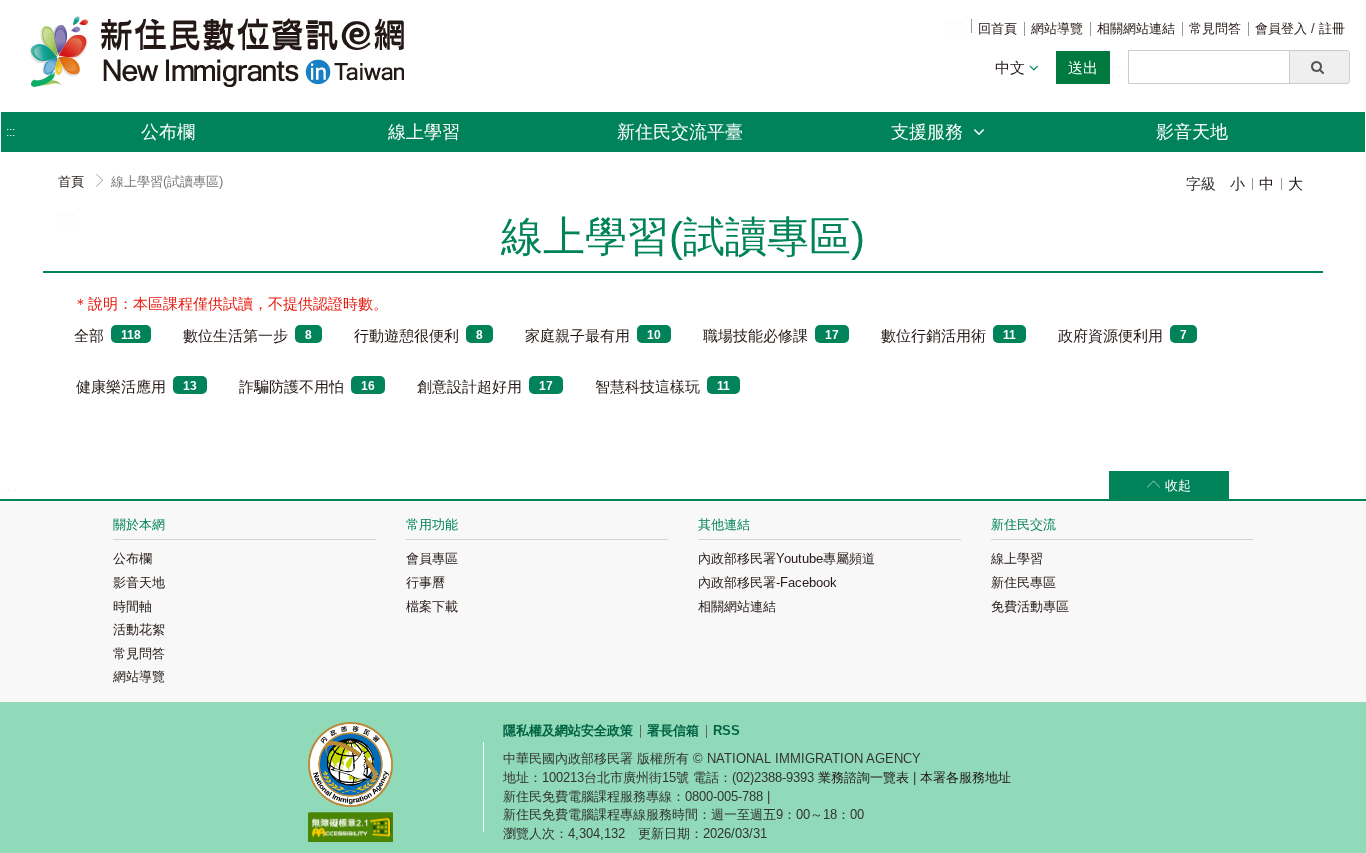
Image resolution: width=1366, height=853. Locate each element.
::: (955, 26)
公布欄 (168, 132)
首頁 (71, 181)
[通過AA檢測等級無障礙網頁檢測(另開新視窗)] (350, 829)
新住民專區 (1023, 582)
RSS (726, 730)
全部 (107, 335)
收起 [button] (1178, 485)
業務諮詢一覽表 (863, 777)
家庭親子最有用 (593, 335)
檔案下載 (432, 606)
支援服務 (929, 132)
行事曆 (425, 582)
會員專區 (432, 558)
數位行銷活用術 (948, 335)
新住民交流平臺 (680, 132)
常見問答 (1215, 28)
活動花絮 (139, 629)
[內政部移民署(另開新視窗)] (350, 767)
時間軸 (132, 606)
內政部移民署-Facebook (767, 582)
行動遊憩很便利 (418, 335)
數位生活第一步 (247, 335)
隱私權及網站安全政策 (568, 730)
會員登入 (1283, 28)
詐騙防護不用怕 (307, 386)
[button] (1319, 67)
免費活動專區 (1030, 606)
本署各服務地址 (965, 777)
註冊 (1332, 28)
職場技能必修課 (771, 335)
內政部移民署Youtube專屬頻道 (786, 558)
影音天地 (1192, 132)
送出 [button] (1083, 67)
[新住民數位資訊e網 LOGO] (221, 51)
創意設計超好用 (485, 386)
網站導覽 (1057, 28)
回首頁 (997, 28)
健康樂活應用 (136, 386)
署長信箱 (673, 730)
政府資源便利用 (1122, 335)
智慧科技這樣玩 (662, 386)
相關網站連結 (1136, 28)
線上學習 (424, 132)
